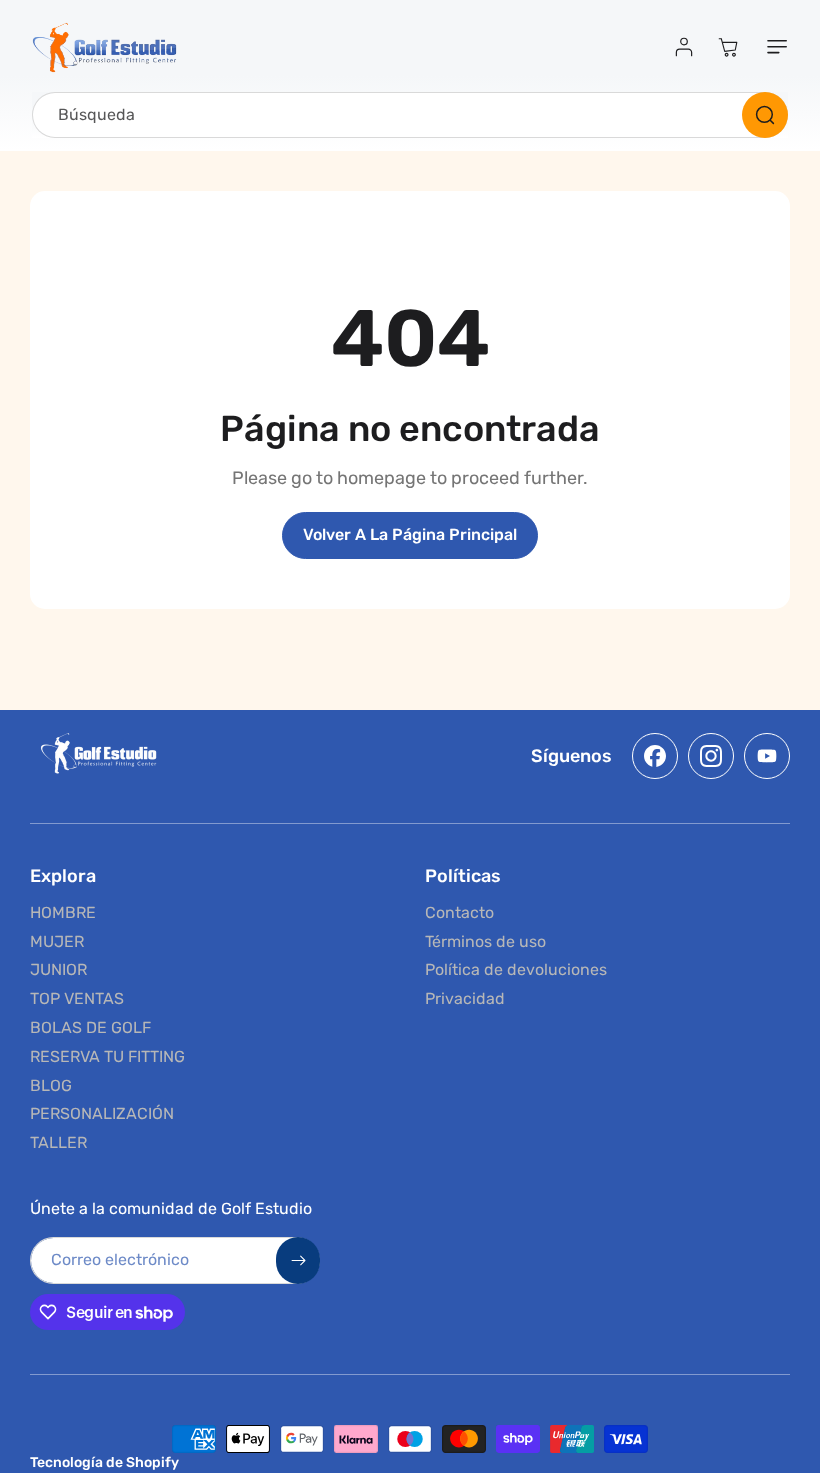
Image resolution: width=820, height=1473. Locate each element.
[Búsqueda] (765, 115)
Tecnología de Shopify (104, 1462)
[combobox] (410, 115)
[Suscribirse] (298, 1260)
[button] (773, 47)
